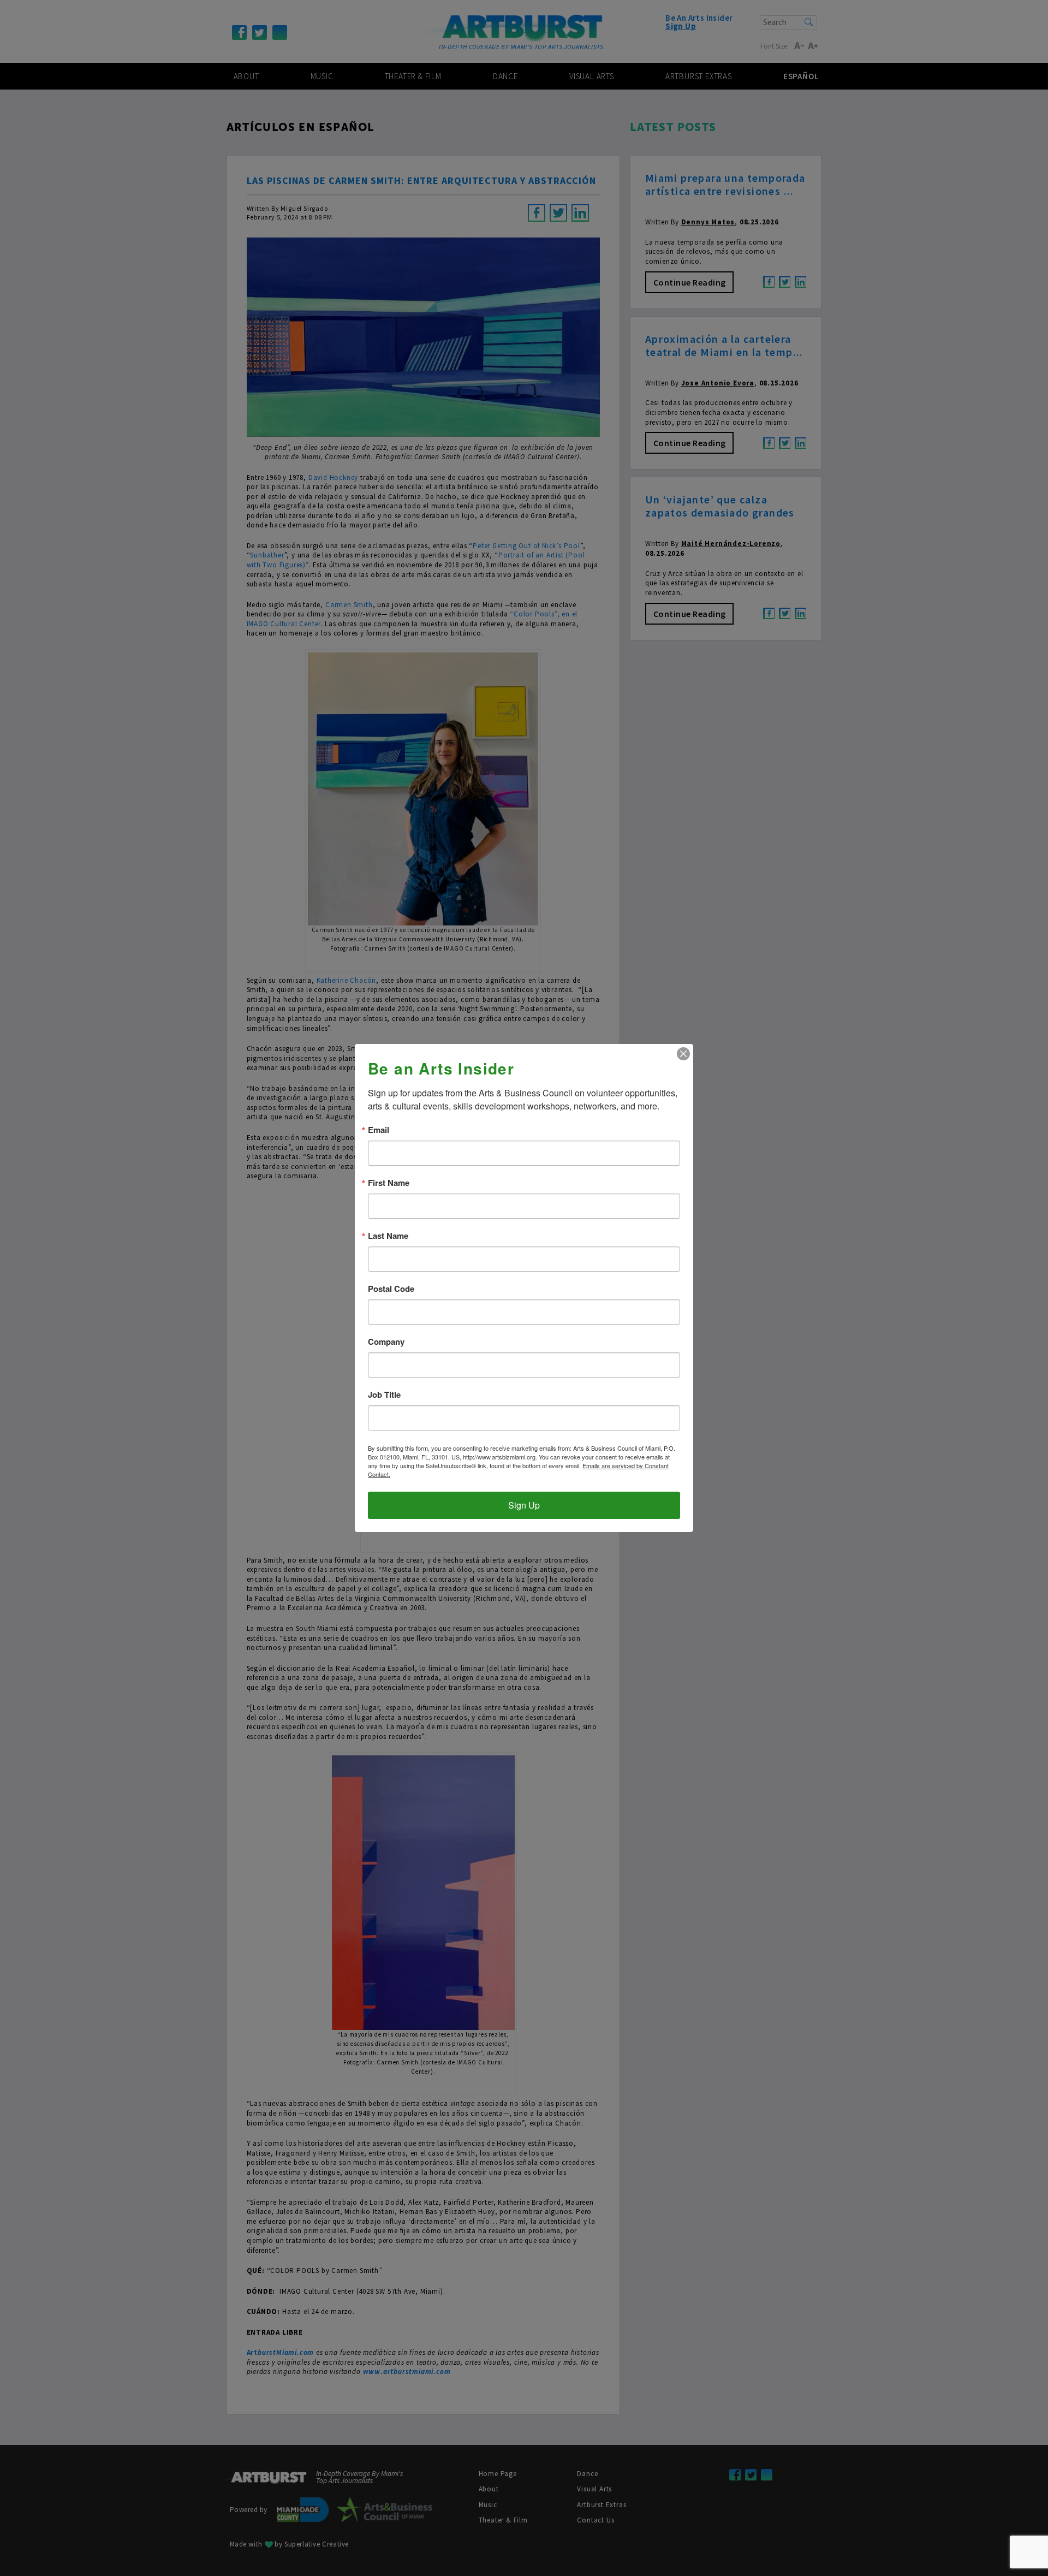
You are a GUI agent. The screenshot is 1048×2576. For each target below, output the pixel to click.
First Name (389, 1183)
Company (386, 1342)
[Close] (683, 1054)
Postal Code (391, 1289)
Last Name (388, 1236)
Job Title (384, 1395)
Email (379, 1130)
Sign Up (524, 1505)
